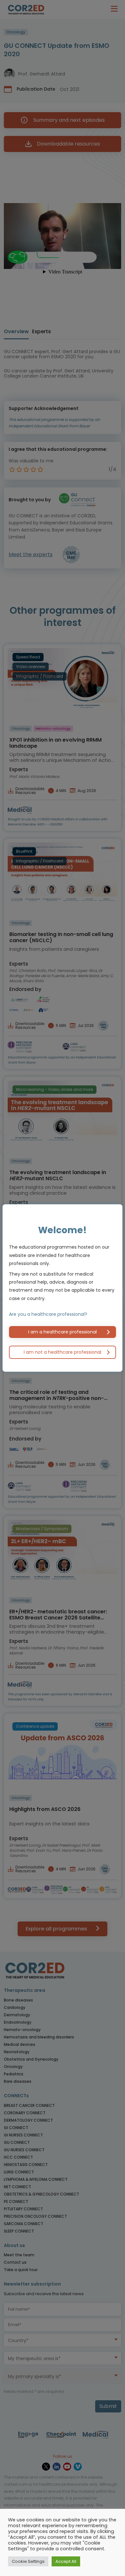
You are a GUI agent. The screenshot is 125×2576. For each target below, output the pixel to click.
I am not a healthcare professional (63, 1352)
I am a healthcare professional (63, 1332)
